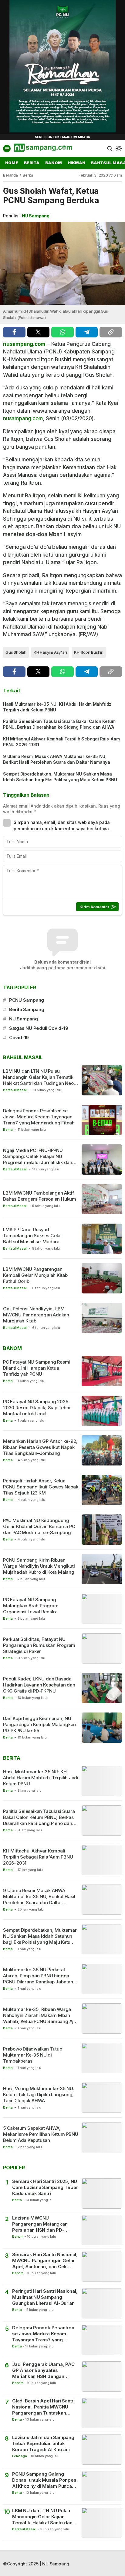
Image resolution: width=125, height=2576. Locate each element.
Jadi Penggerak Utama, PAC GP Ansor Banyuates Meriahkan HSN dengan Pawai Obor (43, 2371)
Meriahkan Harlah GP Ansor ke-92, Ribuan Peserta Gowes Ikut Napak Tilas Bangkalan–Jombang (40, 1447)
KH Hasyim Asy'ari (50, 652)
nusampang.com (24, 344)
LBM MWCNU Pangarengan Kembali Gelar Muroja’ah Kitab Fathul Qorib (35, 1275)
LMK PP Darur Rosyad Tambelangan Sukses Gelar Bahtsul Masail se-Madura (33, 1236)
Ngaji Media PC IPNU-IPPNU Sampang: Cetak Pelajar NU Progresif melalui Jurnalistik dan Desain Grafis (38, 1160)
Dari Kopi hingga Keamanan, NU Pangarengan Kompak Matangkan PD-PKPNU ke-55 (39, 1725)
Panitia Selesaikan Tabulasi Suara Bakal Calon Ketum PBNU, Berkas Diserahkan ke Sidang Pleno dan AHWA (59, 724)
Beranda (10, 175)
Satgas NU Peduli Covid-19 (39, 1028)
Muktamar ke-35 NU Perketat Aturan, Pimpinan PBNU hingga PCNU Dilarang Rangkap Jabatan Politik (38, 1979)
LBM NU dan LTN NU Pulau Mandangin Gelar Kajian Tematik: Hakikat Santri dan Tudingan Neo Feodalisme (39, 1080)
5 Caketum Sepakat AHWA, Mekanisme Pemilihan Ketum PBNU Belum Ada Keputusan (41, 2134)
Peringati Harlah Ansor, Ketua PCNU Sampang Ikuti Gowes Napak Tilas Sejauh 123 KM (41, 1487)
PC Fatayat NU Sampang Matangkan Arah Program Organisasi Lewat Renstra (31, 1606)
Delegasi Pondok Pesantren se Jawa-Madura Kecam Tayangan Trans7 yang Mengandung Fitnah (39, 1117)
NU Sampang (36, 216)
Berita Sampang (27, 1009)
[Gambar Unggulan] (62, 263)
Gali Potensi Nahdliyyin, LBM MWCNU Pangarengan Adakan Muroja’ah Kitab (36, 1315)
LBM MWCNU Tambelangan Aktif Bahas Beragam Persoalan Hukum (40, 1196)
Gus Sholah (16, 652)
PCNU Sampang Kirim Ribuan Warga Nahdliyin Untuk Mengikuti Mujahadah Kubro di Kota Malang (39, 1566)
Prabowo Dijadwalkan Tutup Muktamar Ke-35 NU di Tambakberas (33, 2055)
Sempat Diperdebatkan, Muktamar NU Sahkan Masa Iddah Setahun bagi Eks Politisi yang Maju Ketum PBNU (60, 777)
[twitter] (39, 332)
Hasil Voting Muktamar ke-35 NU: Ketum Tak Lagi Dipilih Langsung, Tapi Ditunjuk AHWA (39, 2095)
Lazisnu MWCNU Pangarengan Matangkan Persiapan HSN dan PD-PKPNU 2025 (40, 2224)
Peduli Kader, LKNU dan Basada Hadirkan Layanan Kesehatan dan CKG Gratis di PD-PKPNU (39, 1685)
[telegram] (87, 332)
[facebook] (14, 332)
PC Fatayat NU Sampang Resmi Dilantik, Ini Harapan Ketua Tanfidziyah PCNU (37, 1368)
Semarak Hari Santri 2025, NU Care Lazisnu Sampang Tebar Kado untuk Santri (45, 2187)
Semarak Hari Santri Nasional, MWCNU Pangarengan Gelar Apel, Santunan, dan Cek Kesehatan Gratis (45, 2261)
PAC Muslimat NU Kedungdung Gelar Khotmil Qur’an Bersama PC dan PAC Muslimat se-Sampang (39, 1527)
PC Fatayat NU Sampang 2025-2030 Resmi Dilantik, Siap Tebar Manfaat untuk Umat (37, 1408)
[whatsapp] (62, 332)
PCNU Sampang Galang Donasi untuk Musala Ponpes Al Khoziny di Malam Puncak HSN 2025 (44, 2480)
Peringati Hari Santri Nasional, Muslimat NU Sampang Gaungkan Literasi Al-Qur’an (45, 2297)
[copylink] (111, 332)
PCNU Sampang (27, 1000)
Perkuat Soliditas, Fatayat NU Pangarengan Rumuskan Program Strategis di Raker (39, 1645)
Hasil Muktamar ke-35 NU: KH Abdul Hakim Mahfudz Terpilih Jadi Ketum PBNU (57, 707)
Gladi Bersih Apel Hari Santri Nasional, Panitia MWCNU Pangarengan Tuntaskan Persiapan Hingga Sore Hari (43, 2407)
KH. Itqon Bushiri (89, 652)
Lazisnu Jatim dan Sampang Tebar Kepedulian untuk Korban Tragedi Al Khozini (43, 2444)
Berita (28, 175)
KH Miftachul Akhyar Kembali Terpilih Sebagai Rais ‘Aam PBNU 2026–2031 (61, 742)
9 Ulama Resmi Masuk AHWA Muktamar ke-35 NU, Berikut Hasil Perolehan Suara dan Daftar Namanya (57, 759)
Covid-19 (19, 1038)
